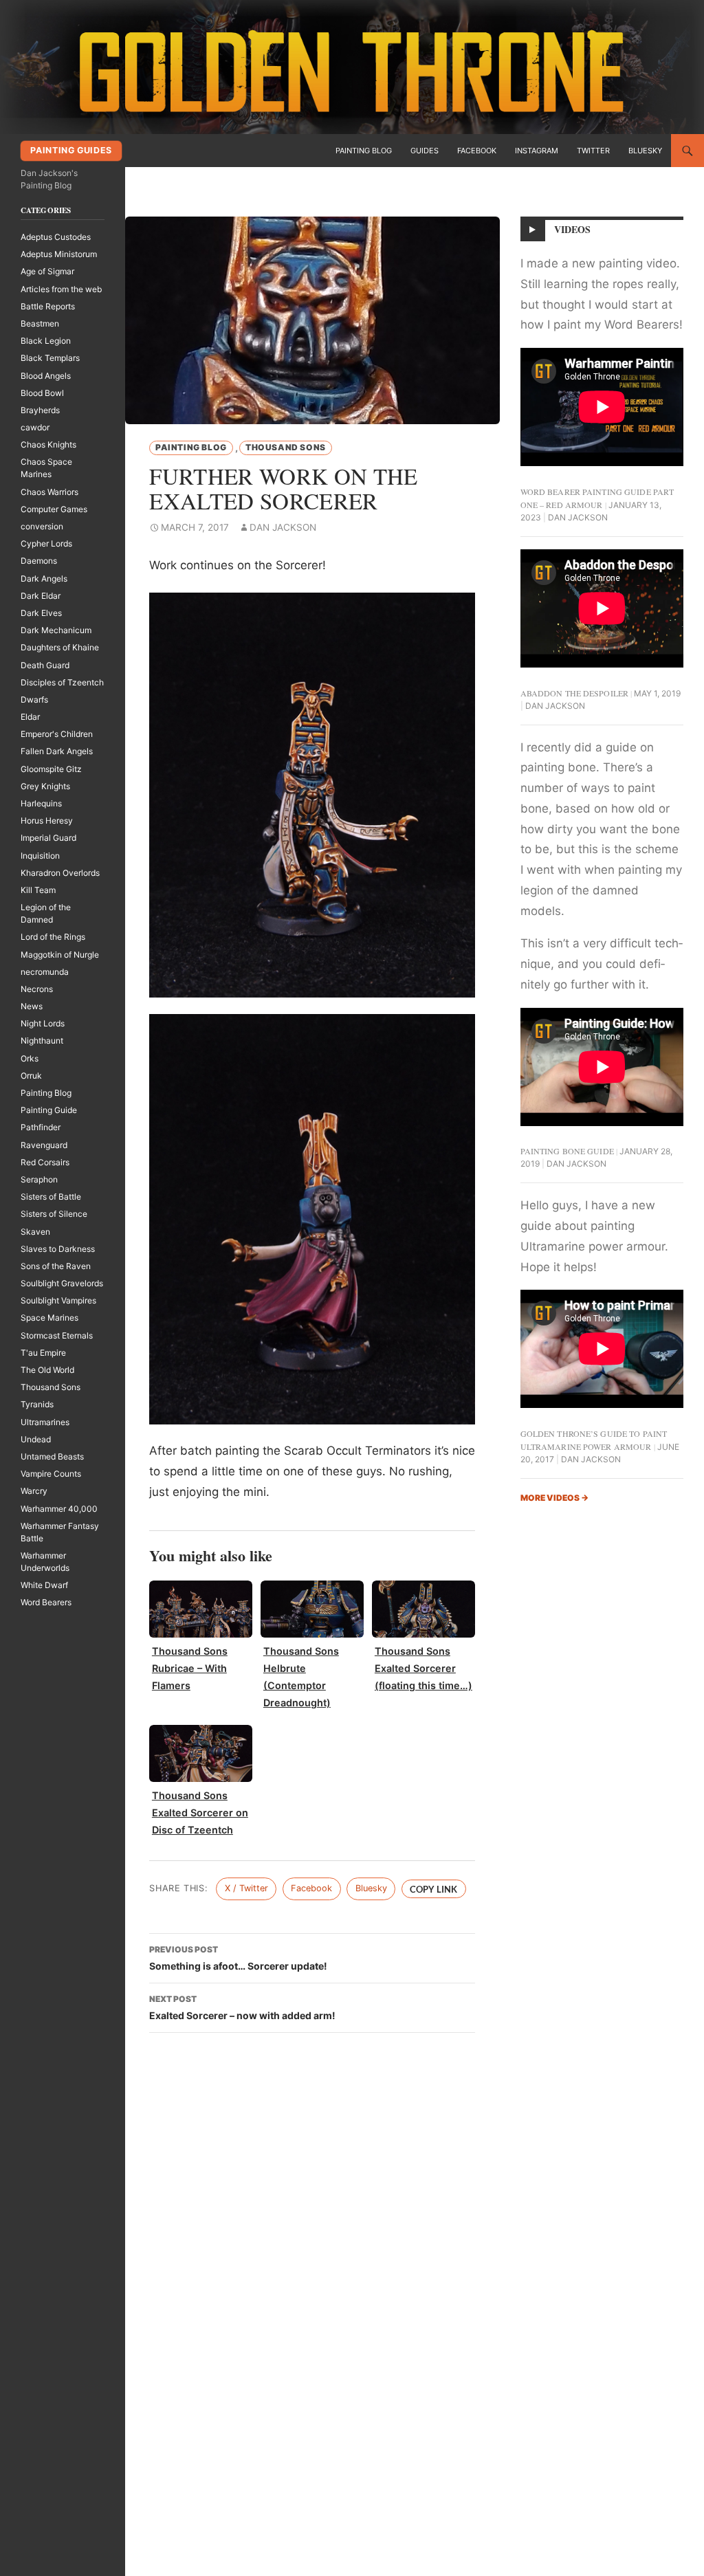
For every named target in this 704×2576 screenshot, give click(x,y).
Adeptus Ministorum (59, 254)
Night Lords (43, 1023)
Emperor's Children (57, 734)
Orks (30, 1058)
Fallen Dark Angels (57, 751)
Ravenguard (44, 1145)
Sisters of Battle (51, 1197)
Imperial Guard (48, 838)
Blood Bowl (42, 393)
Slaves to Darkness (58, 1249)
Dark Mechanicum (56, 630)
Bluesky (645, 151)
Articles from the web (61, 289)
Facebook (477, 151)
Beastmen (40, 323)
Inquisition (40, 856)
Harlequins (41, 803)
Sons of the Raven (56, 1266)
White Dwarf (44, 1585)
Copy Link (433, 1889)
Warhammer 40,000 (59, 1509)
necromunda (45, 972)
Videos (573, 229)
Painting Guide (49, 1110)
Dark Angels (44, 579)
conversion (42, 526)
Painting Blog (364, 151)
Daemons (39, 561)
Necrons (37, 989)
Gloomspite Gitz (51, 769)
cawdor (35, 427)
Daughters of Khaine (60, 647)
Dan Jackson (283, 527)
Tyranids (37, 1404)
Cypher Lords (46, 543)
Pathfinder (41, 1127)
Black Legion (46, 341)
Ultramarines (45, 1422)
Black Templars (50, 358)
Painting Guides (71, 150)
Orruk (31, 1076)
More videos (554, 1498)
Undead (36, 1439)
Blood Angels (46, 376)
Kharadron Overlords (60, 873)
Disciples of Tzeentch (62, 682)
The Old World (47, 1370)
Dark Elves (41, 613)
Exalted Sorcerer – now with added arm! (242, 2007)
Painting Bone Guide (567, 1151)
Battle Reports (48, 306)
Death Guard (45, 665)
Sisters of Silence (54, 1214)
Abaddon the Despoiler (575, 693)
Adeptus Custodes (56, 237)
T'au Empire (43, 1353)
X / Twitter (246, 1888)
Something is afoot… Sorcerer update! (238, 1958)
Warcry (34, 1491)
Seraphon (39, 1179)
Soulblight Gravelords (62, 1283)
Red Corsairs (45, 1162)
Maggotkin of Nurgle (60, 955)
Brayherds (40, 410)
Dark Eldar (41, 596)
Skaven (35, 1232)
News (32, 1006)
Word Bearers (46, 1602)
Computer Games (54, 509)
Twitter (593, 151)
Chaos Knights (48, 444)
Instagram (537, 151)
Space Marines (49, 1318)
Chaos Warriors (49, 492)
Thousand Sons (286, 447)
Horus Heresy (47, 821)
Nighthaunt (42, 1041)
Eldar (30, 717)
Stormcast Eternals (57, 1335)
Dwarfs (34, 700)
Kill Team (38, 890)
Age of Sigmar (47, 271)
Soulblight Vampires (58, 1300)
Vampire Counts (51, 1474)
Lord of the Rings (53, 937)
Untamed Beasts (52, 1456)
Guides (425, 151)
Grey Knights (45, 786)
